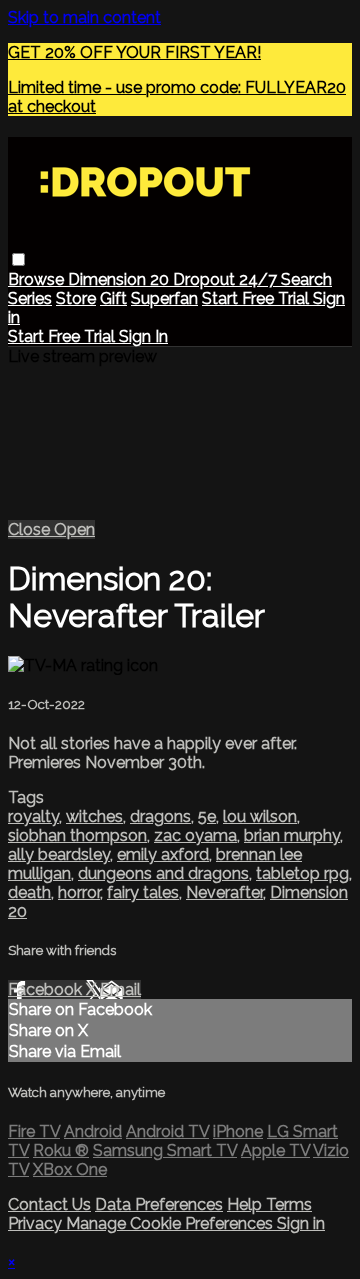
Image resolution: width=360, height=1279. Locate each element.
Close (31, 529)
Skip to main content (84, 17)
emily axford (163, 854)
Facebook (47, 989)
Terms (289, 1204)
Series (30, 298)
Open (74, 529)
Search (306, 279)
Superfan (164, 298)
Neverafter (224, 892)
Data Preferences (159, 1204)
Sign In (143, 336)
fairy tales (143, 892)
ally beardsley (59, 854)
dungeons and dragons (163, 873)
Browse (38, 279)
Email (120, 989)
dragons (160, 816)
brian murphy (292, 835)
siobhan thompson (77, 835)
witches (94, 816)
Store (76, 298)
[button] (18, 259)
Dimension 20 (120, 279)
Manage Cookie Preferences (171, 1223)
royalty (33, 816)
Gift (113, 298)
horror (79, 892)
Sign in (301, 1223)
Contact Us (49, 1204)
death (29, 892)
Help (246, 1204)
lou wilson (260, 816)
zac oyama (195, 835)
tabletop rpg (302, 873)
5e (207, 816)
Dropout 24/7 (227, 279)
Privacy (37, 1223)
